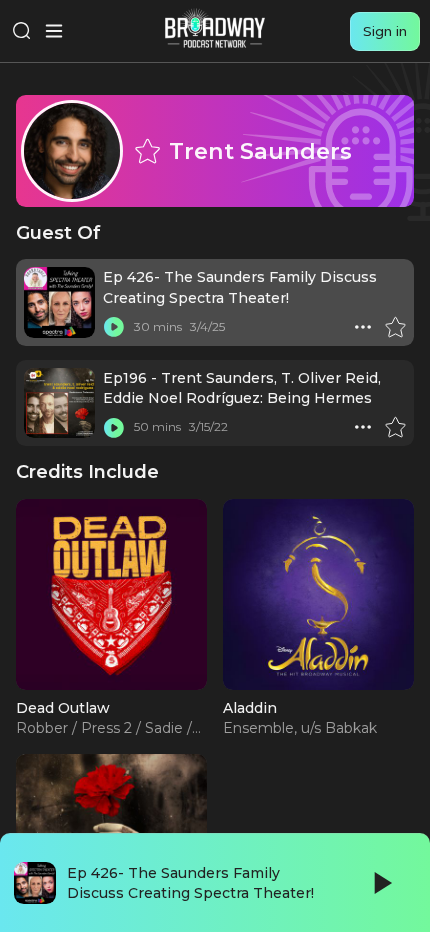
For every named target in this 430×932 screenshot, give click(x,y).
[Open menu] (54, 31)
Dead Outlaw (63, 708)
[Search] (22, 31)
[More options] (363, 327)
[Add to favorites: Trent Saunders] (147, 151)
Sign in (385, 31)
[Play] (381, 883)
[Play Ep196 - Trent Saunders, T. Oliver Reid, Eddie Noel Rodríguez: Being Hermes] (114, 427)
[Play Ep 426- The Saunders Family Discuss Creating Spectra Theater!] (114, 327)
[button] (363, 327)
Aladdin (250, 708)
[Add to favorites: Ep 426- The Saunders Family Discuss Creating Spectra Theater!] (395, 327)
